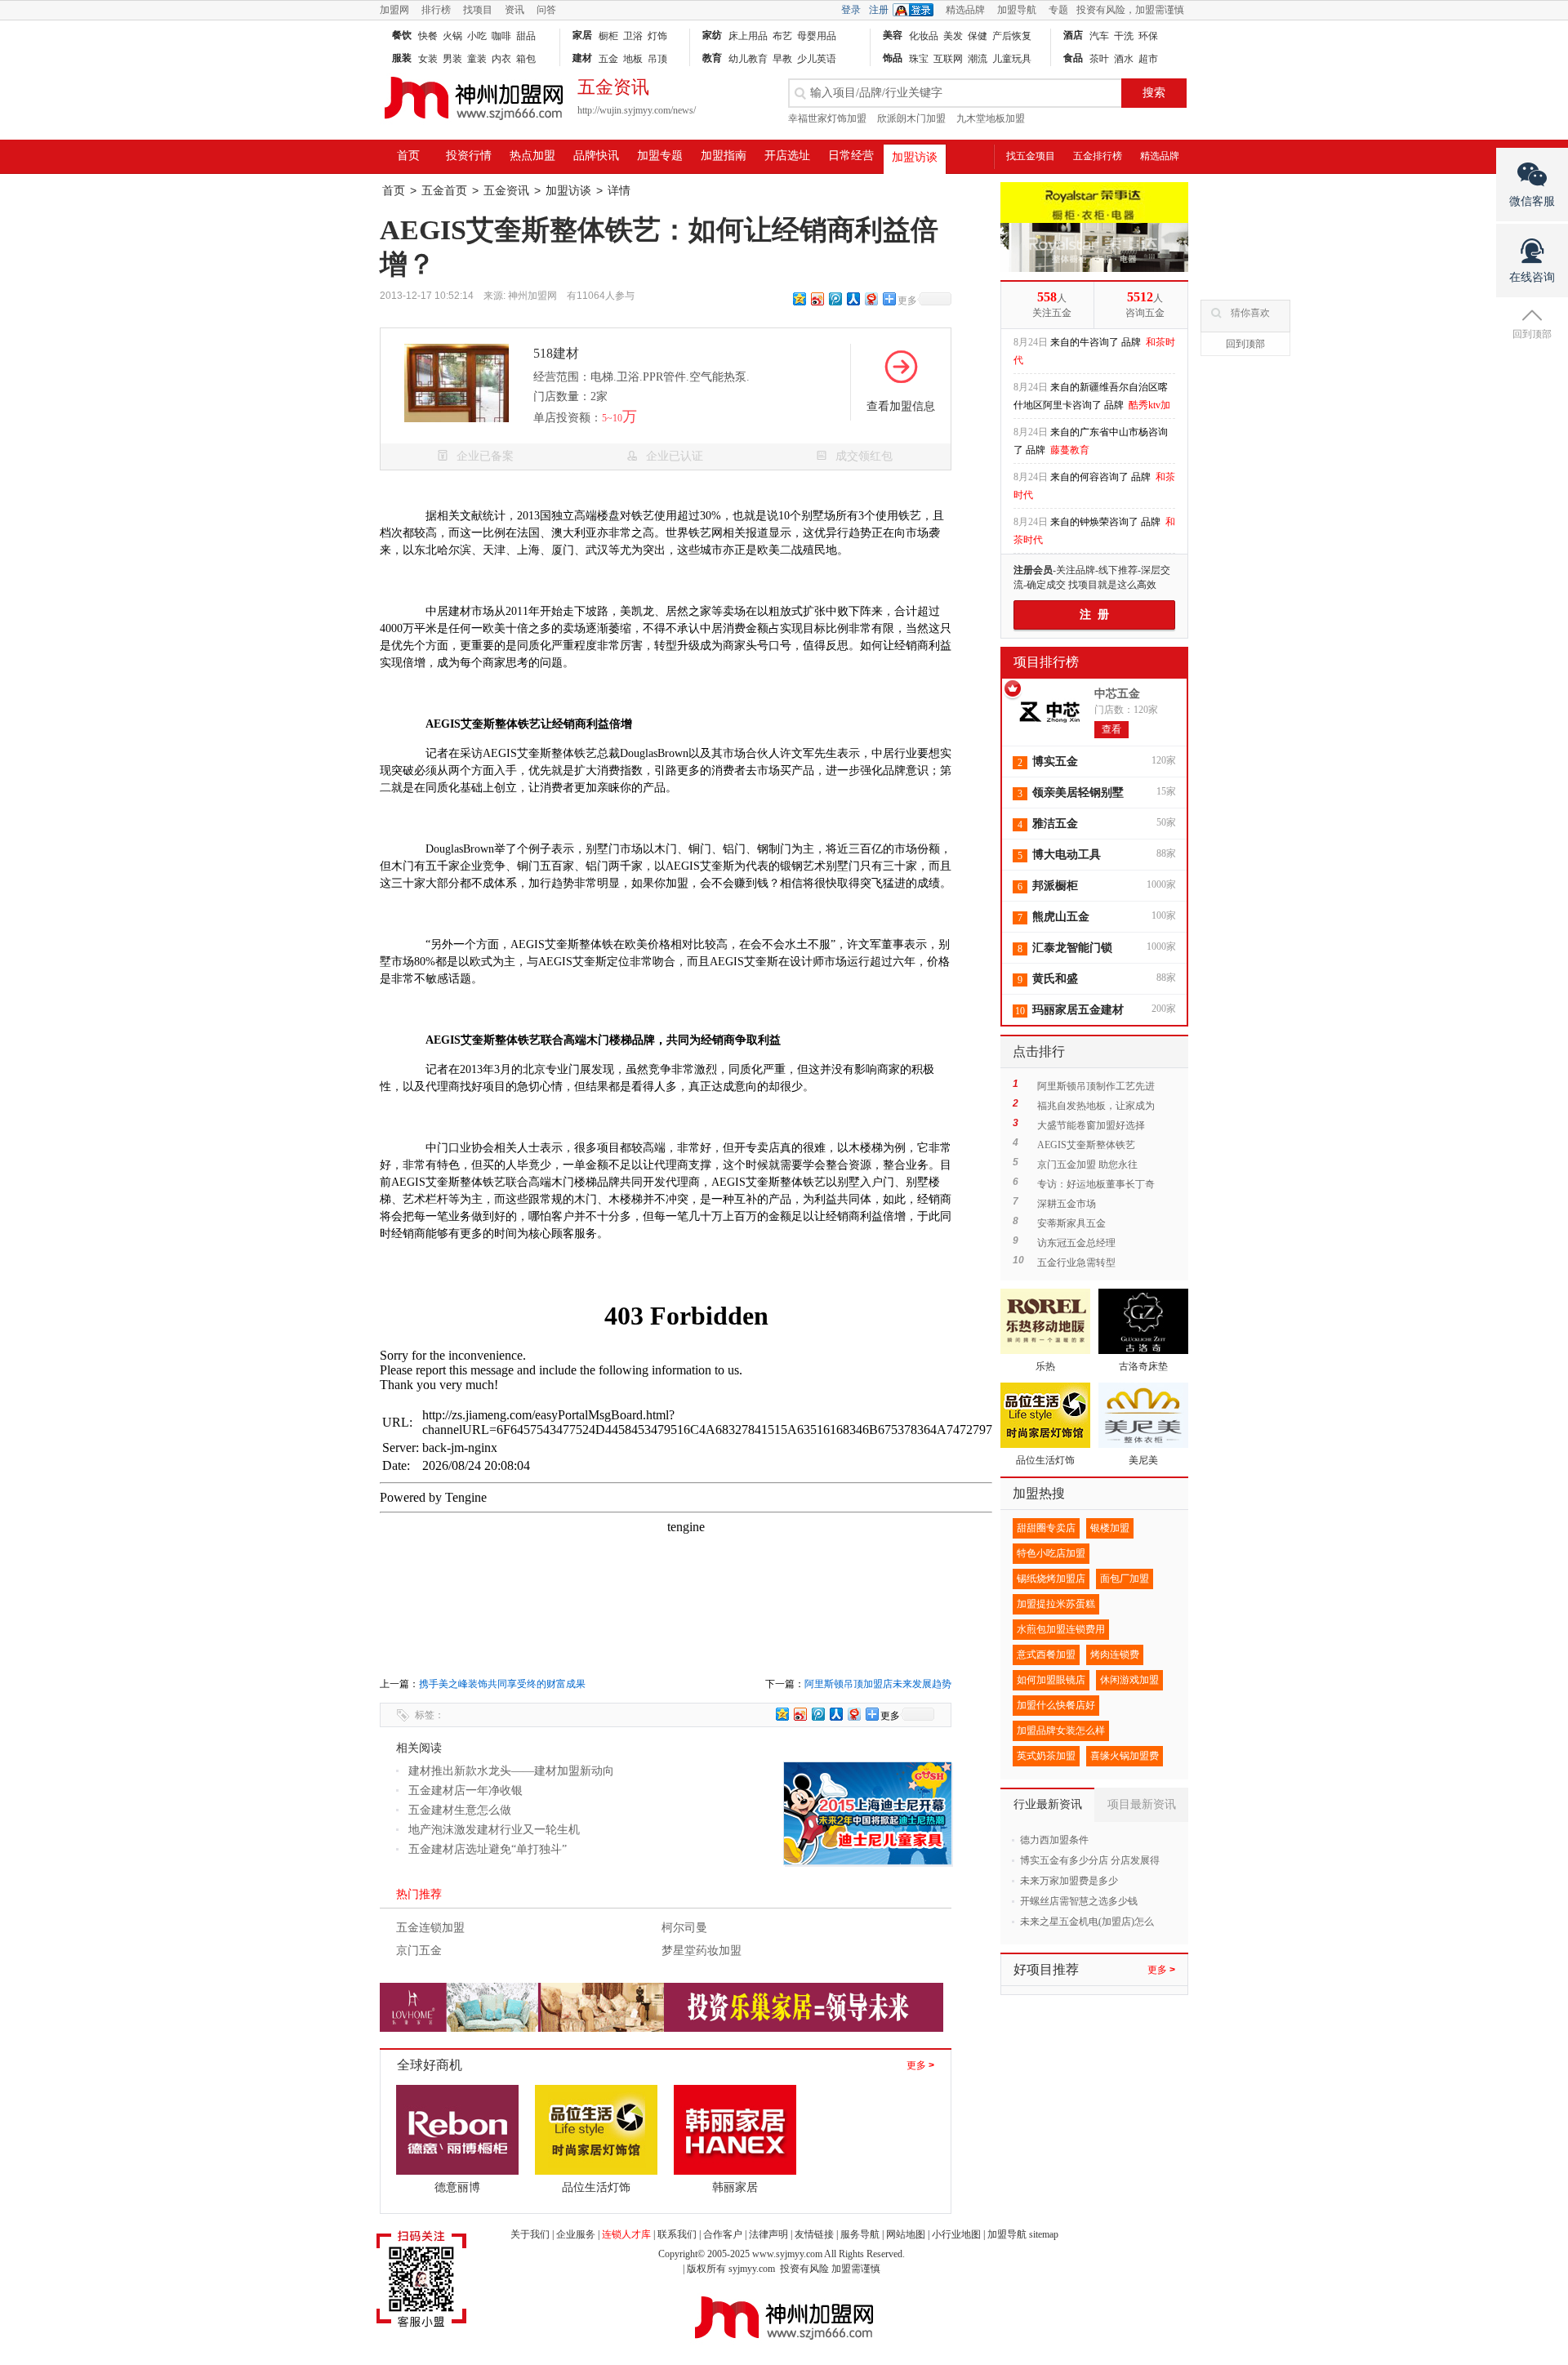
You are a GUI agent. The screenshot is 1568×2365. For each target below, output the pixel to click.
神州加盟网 (532, 296)
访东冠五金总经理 (1076, 1243)
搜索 (1154, 93)
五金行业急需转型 (1076, 1263)
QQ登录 (917, 10)
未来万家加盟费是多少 (1069, 1881)
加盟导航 (1017, 10)
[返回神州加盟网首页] (474, 127)
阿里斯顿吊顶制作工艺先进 (1096, 1086)
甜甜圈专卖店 (1046, 1528)
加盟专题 (660, 156)
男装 (452, 59)
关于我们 (530, 2234)
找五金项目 (1031, 156)
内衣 (501, 59)
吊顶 (657, 59)
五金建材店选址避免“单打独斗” (488, 1849)
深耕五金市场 (1067, 1204)
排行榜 (436, 10)
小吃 (477, 36)
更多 (920, 2065)
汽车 (1099, 36)
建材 (582, 58)
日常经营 (851, 156)
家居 (582, 35)
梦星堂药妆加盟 (702, 1951)
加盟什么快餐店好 (1056, 1705)
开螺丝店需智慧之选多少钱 (1079, 1901)
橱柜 (608, 36)
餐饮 (402, 35)
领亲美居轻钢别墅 (1078, 793)
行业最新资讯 (1048, 1804)
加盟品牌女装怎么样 (1061, 1730)
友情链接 (814, 2234)
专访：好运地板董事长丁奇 (1096, 1184)
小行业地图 (956, 2234)
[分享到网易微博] (871, 298)
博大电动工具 (1067, 855)
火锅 (452, 36)
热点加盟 (532, 156)
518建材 (556, 353)
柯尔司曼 (684, 1928)
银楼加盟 (1110, 1528)
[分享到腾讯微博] (835, 298)
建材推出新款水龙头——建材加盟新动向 (511, 1771)
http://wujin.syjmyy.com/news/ (637, 110)
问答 (546, 10)
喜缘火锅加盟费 (1125, 1756)
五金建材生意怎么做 (460, 1810)
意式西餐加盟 (1046, 1655)
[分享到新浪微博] (817, 298)
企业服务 (576, 2234)
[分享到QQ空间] (799, 298)
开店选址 (787, 156)
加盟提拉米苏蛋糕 (1056, 1604)
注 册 (1094, 615)
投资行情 (469, 156)
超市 (1148, 59)
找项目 (478, 10)
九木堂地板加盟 (991, 118)
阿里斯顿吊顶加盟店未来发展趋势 (878, 1684)
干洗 (1124, 36)
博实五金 (1055, 762)
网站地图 (906, 2234)
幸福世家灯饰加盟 (827, 118)
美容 (893, 35)
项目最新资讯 (1142, 1804)
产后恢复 (1012, 36)
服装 (402, 58)
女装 (428, 59)
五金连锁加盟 (430, 1928)
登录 (851, 10)
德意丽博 (457, 2187)
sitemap (1044, 2234)
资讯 (514, 10)
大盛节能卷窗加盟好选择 (1096, 1125)
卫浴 (633, 36)
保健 (978, 36)
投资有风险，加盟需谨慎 (1130, 10)
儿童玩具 (1012, 59)
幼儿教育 (748, 59)
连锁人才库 (626, 2234)
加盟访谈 (915, 157)
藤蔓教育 (1070, 415)
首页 (408, 156)
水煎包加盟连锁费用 (1061, 1629)
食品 (1073, 58)
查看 (1111, 729)
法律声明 (768, 2234)
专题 (1058, 10)
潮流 (978, 59)
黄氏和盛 (1055, 979)
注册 (879, 10)
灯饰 (657, 36)
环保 (1148, 36)
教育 (712, 58)
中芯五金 (1117, 694)
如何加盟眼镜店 (1051, 1680)
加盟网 (394, 10)
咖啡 (501, 36)
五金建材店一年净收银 (465, 1790)
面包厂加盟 (1125, 1579)
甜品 (526, 36)
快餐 (428, 36)
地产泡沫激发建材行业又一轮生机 (494, 1830)
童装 (477, 59)
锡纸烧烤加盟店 (1051, 1579)
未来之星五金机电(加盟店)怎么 (1087, 1922)
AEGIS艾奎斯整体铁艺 (1086, 1145)
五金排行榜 (1098, 156)
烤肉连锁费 (1115, 1655)
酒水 (1124, 59)
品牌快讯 (596, 156)
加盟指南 (724, 156)
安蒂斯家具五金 (1071, 1223)
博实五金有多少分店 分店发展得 (1090, 1860)
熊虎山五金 (1061, 917)
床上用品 (748, 36)
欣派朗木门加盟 (911, 118)
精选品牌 (965, 10)
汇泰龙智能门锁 (1072, 948)
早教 (782, 59)
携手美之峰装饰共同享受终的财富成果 (502, 1684)
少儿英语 (817, 59)
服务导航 (860, 2234)
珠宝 (919, 59)
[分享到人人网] (853, 298)
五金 (608, 59)
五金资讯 (506, 191)
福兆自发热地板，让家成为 (1096, 1106)
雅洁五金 (1055, 824)
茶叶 (1099, 59)
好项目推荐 (1046, 1969)
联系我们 (677, 2234)
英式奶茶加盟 (1046, 1756)
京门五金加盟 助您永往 (1087, 1165)
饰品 (893, 58)
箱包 (526, 59)
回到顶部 (1245, 344)
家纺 (712, 35)
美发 (953, 36)
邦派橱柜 (1055, 886)
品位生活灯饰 (596, 2187)
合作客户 (723, 2234)
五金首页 (444, 191)
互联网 (948, 59)
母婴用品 (817, 36)
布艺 (782, 36)
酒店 (1073, 35)
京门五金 (419, 1951)
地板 (633, 59)
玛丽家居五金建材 (1078, 1010)
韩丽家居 (735, 2187)
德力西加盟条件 (1054, 1840)
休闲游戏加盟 (1129, 1680)
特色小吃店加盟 (1051, 1553)
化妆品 (924, 36)
